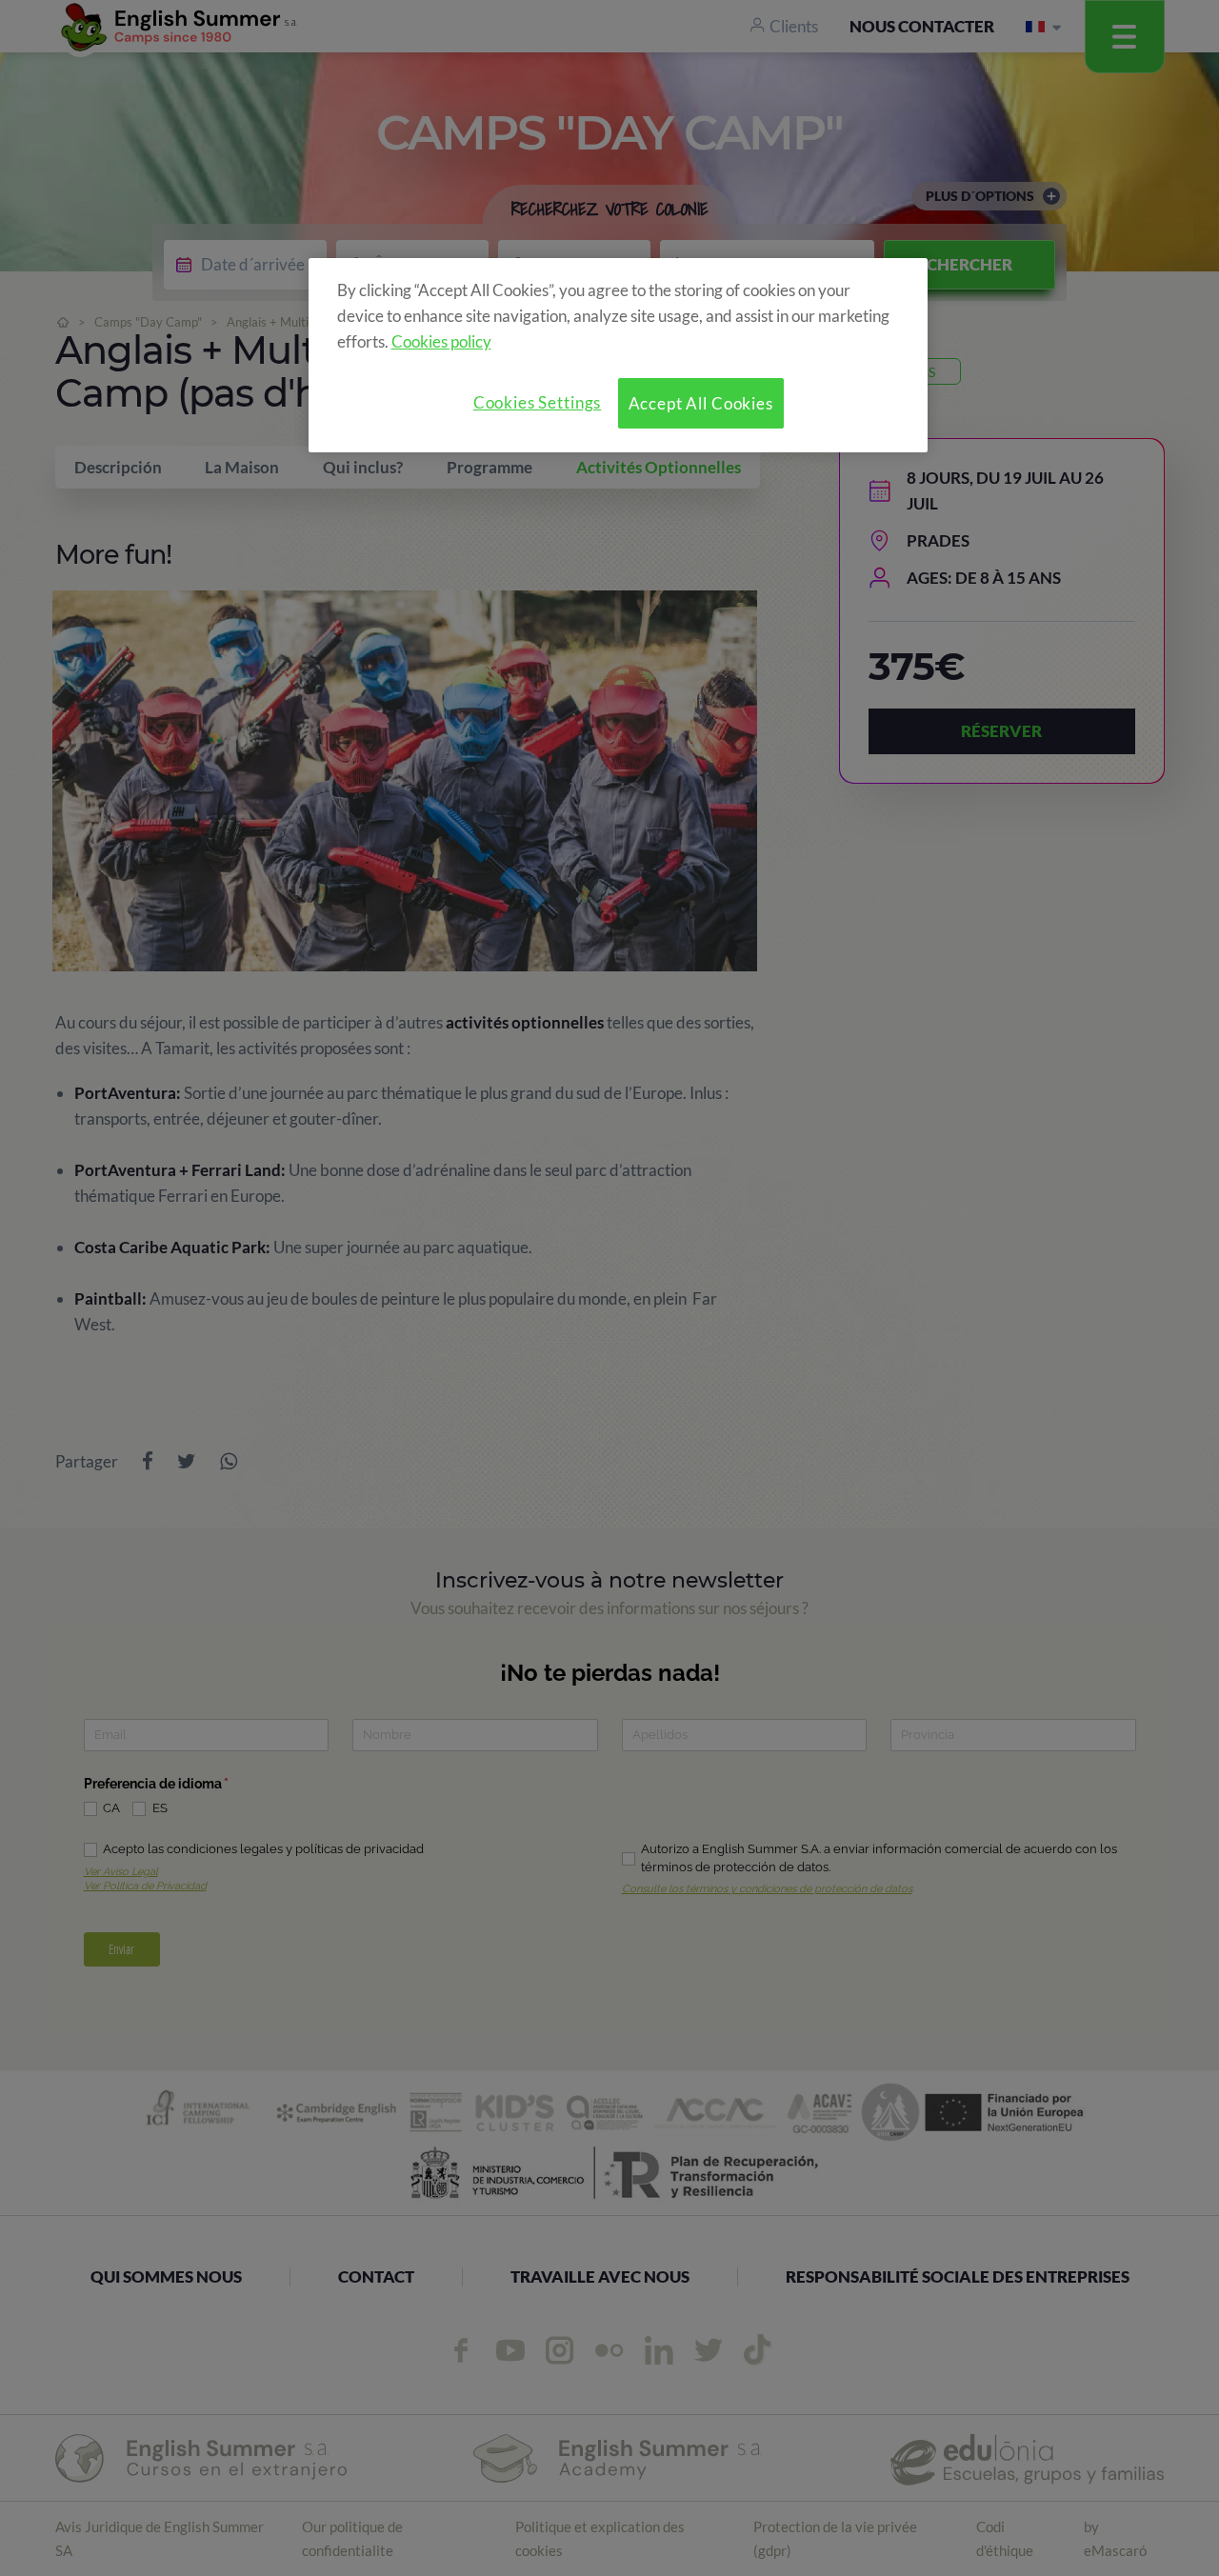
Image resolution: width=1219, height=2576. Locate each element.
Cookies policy (441, 341)
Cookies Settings (538, 402)
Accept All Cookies (701, 403)
